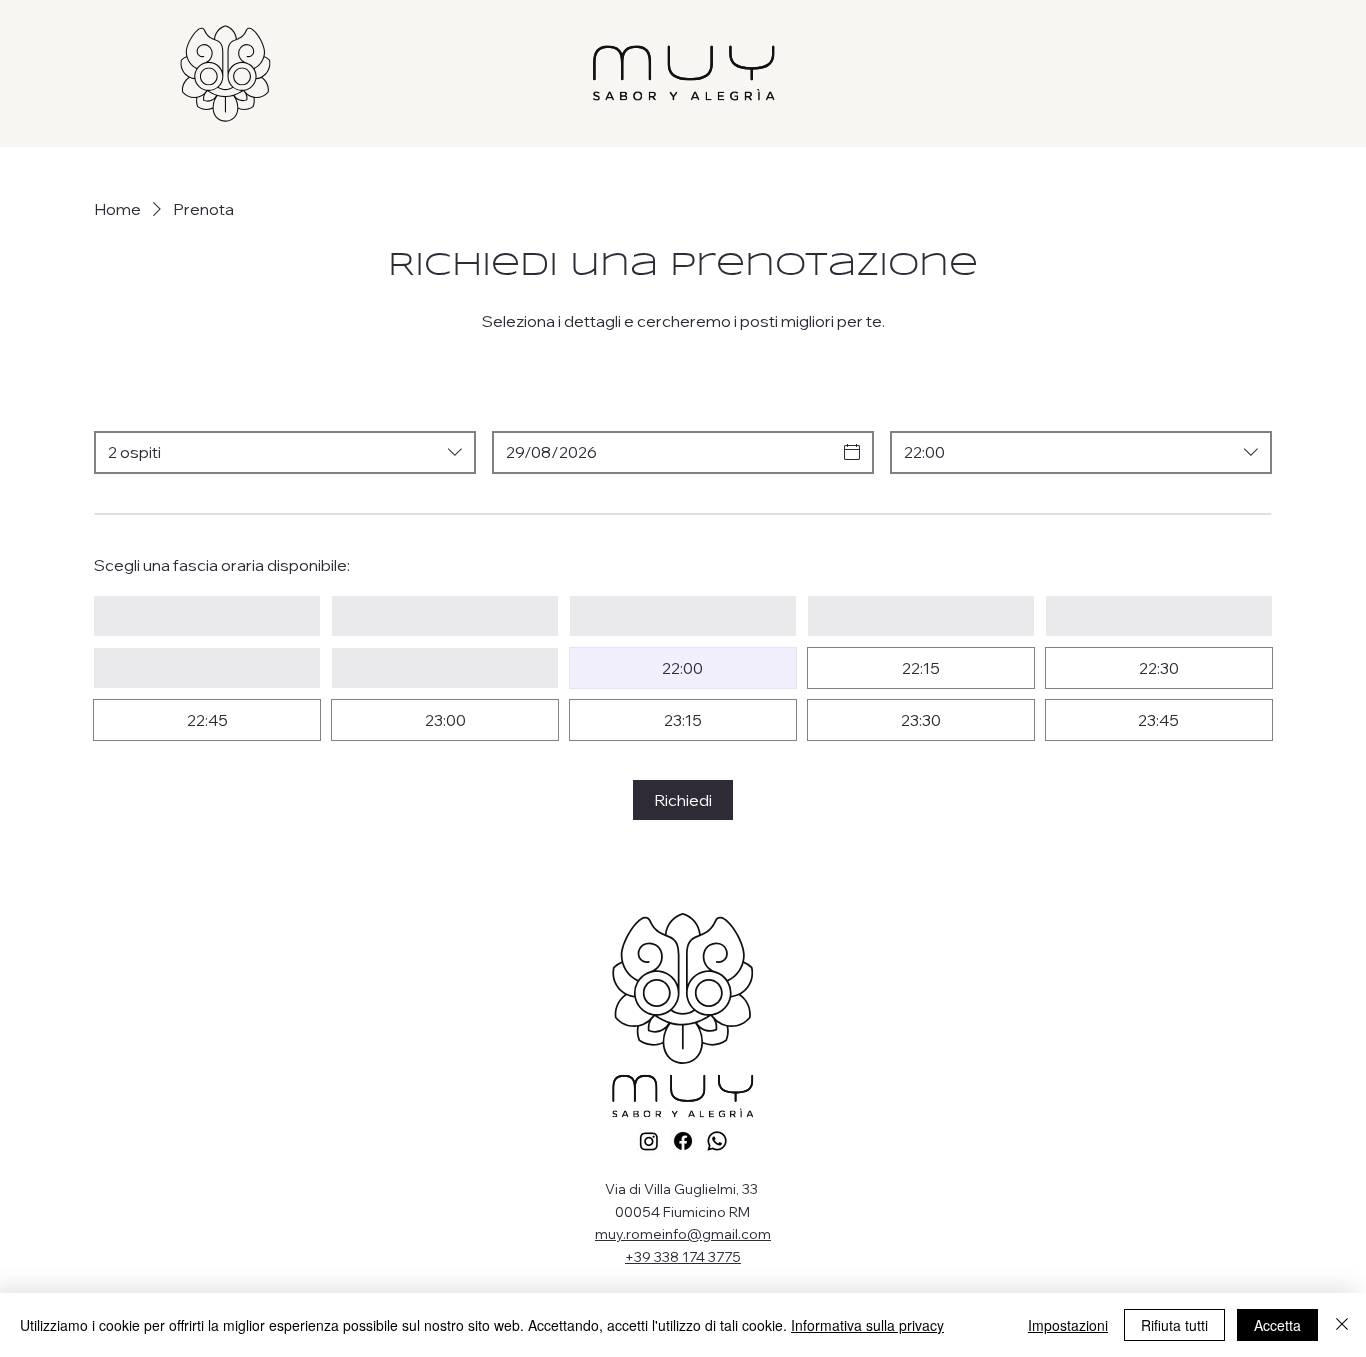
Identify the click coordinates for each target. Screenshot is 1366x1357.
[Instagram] (649, 1141)
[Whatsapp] (717, 1141)
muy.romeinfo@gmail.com (683, 1234)
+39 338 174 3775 (683, 1257)
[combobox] (285, 452)
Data (510, 409)
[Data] (852, 452)
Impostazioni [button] (1068, 1325)
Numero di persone (166, 409)
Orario (914, 409)
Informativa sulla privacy (867, 1325)
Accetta (1277, 1325)
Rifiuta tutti (1174, 1325)
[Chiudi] (1342, 1325)
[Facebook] (683, 1141)
